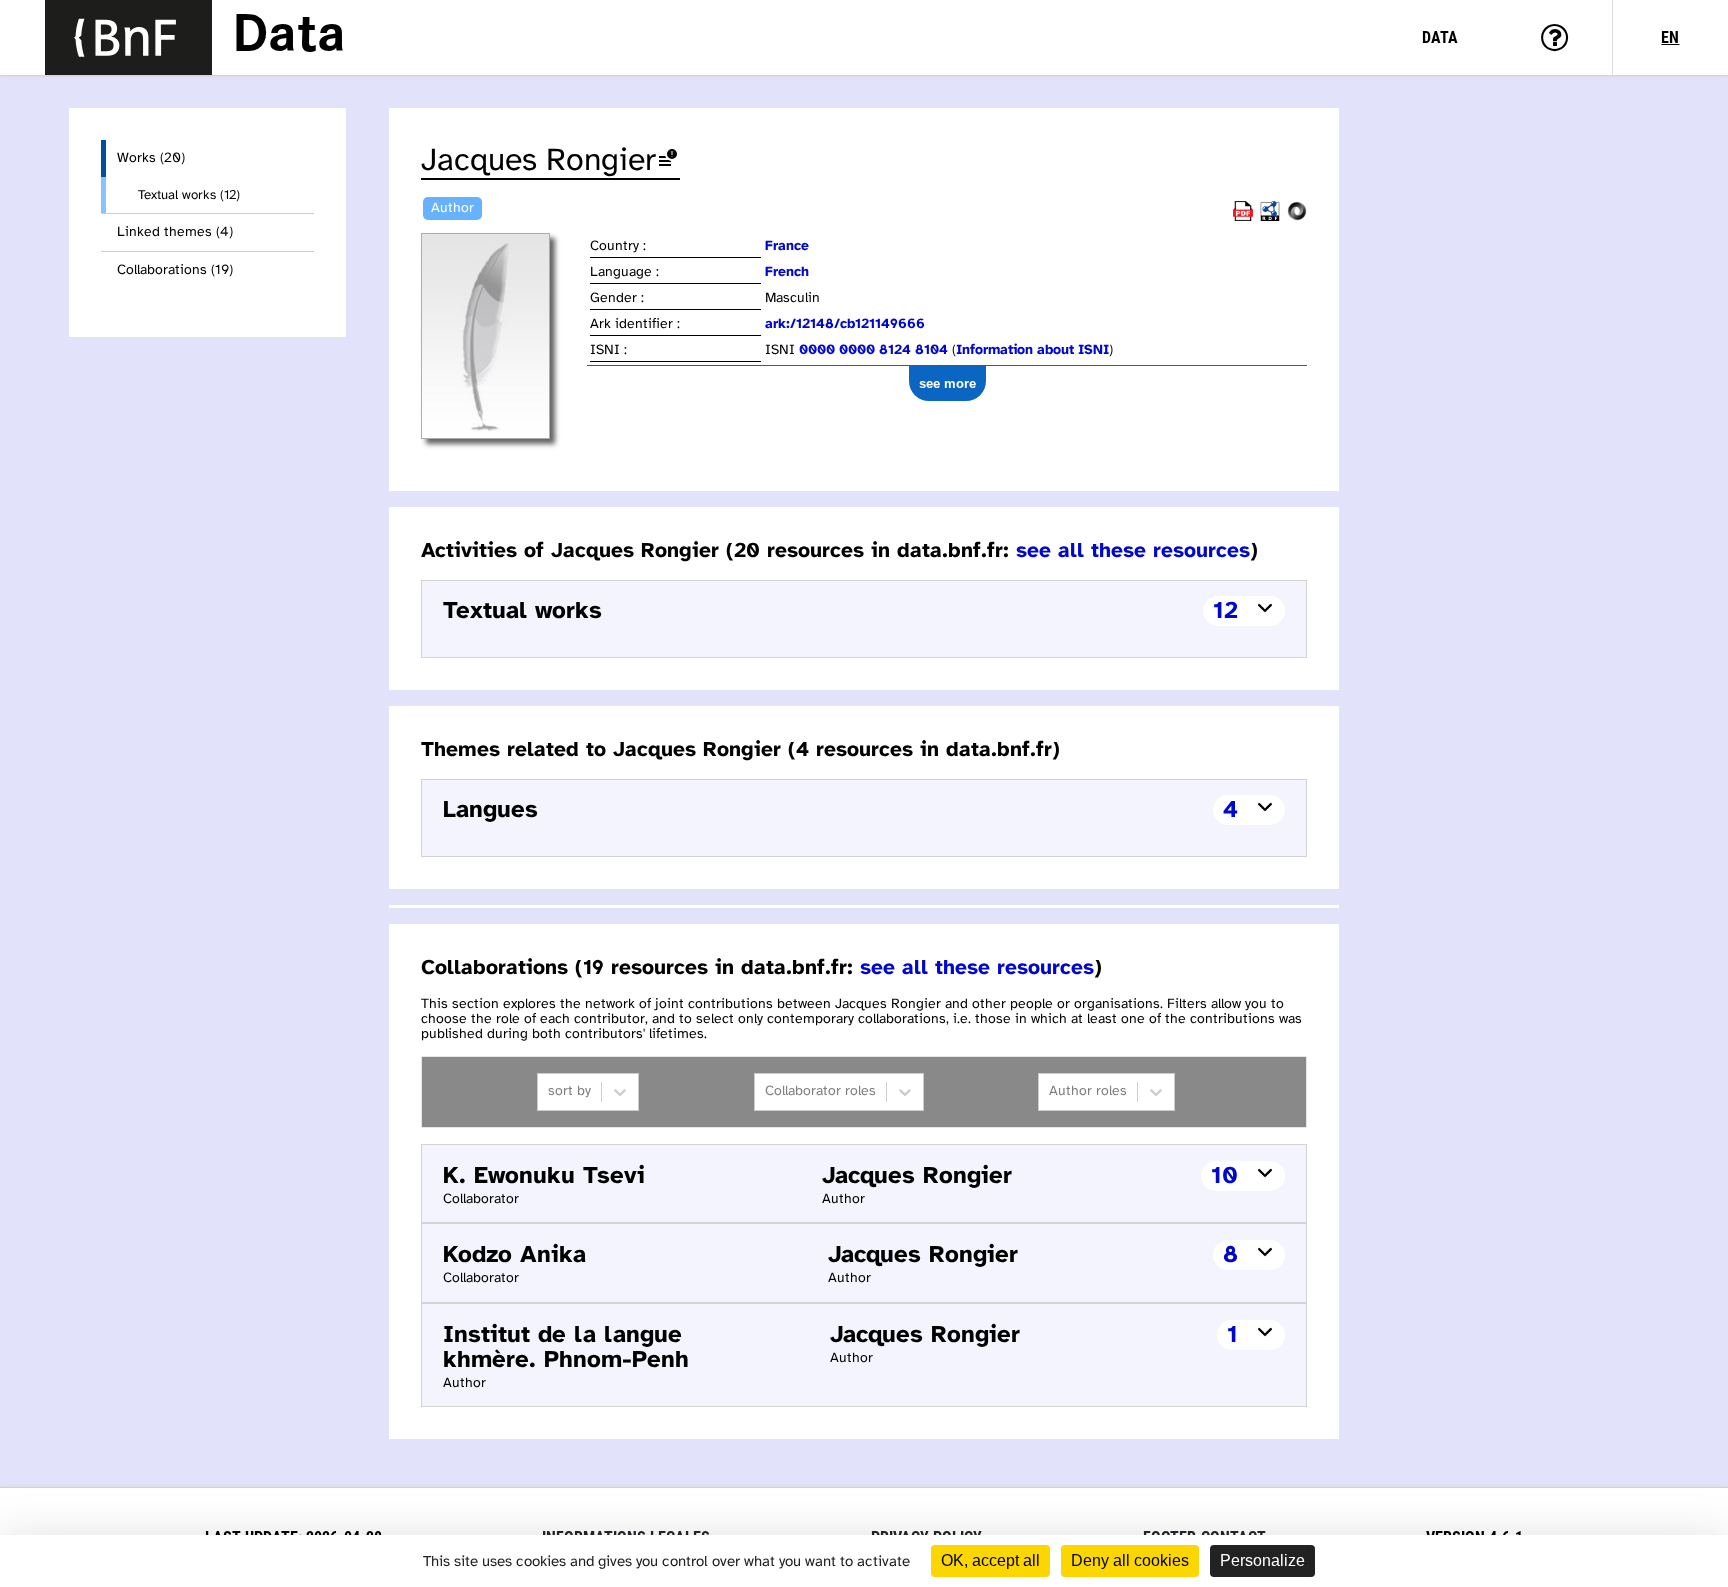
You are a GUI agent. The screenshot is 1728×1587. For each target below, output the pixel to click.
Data (289, 37)
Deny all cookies (1130, 1560)
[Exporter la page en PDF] (1243, 217)
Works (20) (151, 158)
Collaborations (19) (175, 270)
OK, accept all (990, 1560)
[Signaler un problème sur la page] (668, 161)
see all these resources (1133, 551)
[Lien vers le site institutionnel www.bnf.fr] (128, 37)
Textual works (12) (189, 195)
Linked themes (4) (175, 232)
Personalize (1262, 1560)
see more (947, 383)
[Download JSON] (1297, 217)
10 (1224, 1176)
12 (1225, 611)
